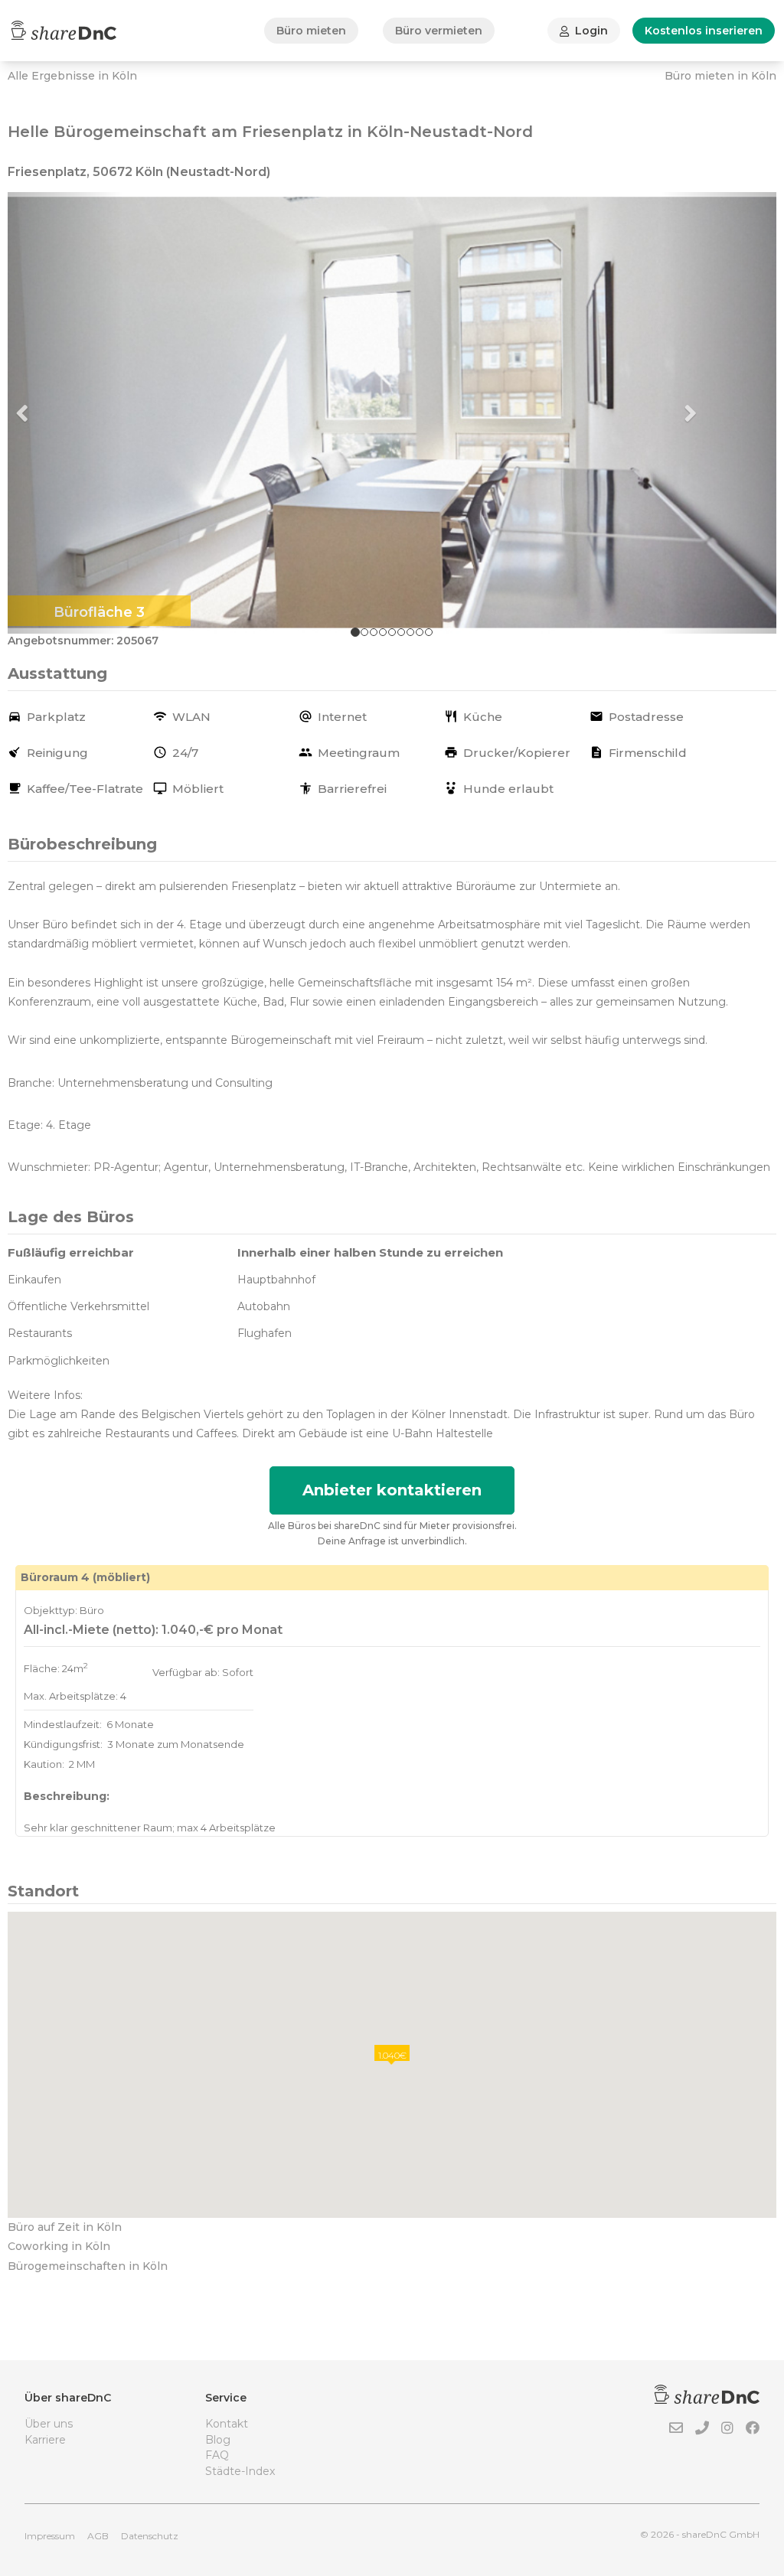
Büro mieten (311, 31)
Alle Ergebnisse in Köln (72, 76)
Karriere (45, 2440)
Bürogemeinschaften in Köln (88, 2266)
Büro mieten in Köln (720, 76)
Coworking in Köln (59, 2246)
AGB (98, 2536)
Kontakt (227, 2424)
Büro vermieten (439, 31)
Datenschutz (150, 2536)
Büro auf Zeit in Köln (65, 2227)
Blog (218, 2440)
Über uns (49, 2424)
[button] (65, 413)
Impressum (50, 2536)
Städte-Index (240, 2471)
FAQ (217, 2455)
